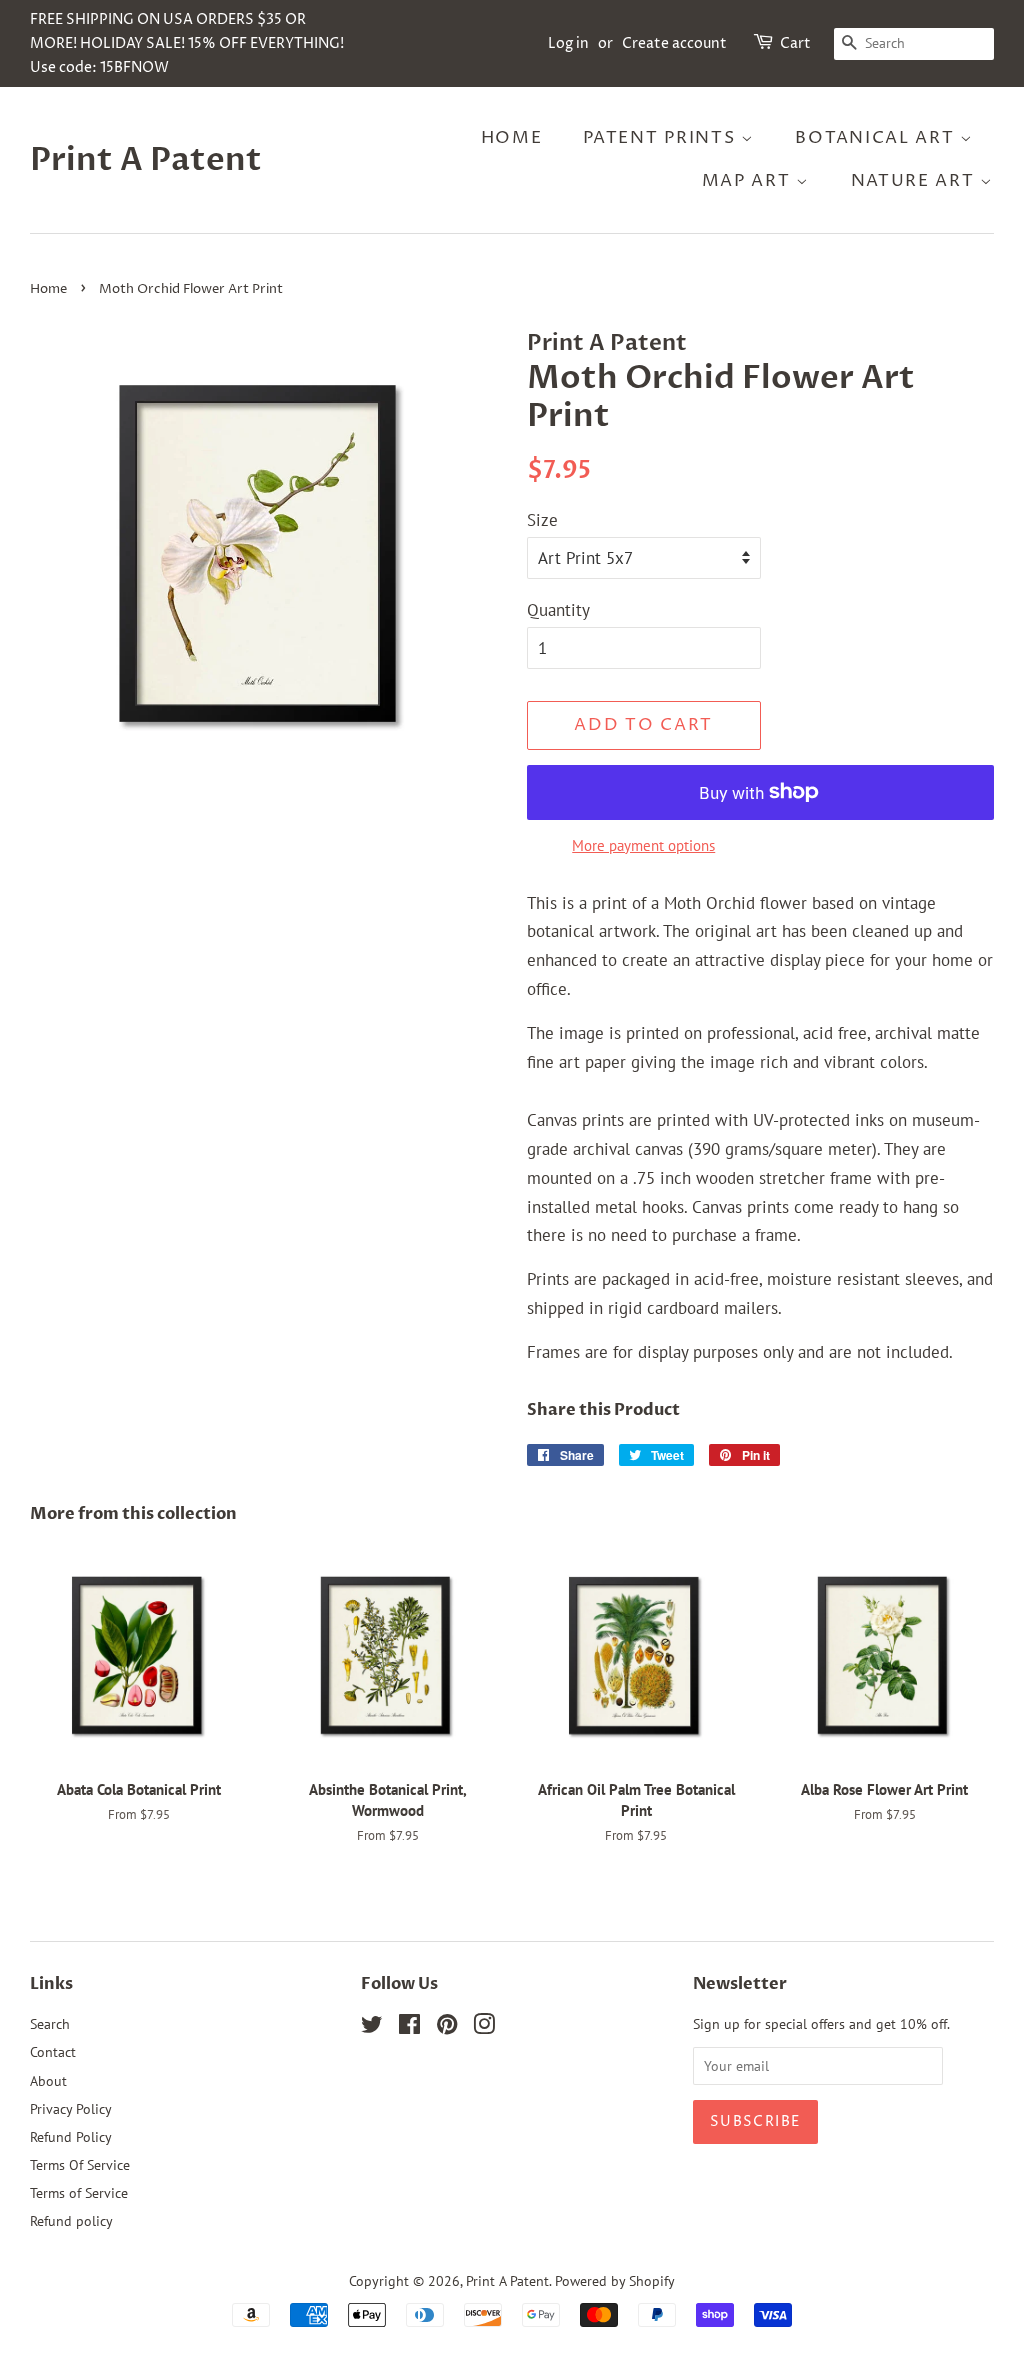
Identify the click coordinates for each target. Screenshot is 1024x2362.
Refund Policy (71, 2136)
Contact (53, 2051)
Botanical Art (877, 138)
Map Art (749, 181)
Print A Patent (146, 160)
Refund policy (71, 2220)
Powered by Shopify (615, 2280)
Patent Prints (662, 138)
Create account (674, 43)
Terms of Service (79, 2192)
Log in (568, 43)
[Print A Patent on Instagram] (484, 2027)
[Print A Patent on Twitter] (372, 2027)
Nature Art (916, 181)
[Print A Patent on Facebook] (409, 2027)
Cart (795, 43)
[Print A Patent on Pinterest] (447, 2027)
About (48, 2080)
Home (512, 138)
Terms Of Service (80, 2164)
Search (50, 2023)
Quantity (558, 610)
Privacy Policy (71, 2108)
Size (542, 520)
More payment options (643, 845)
